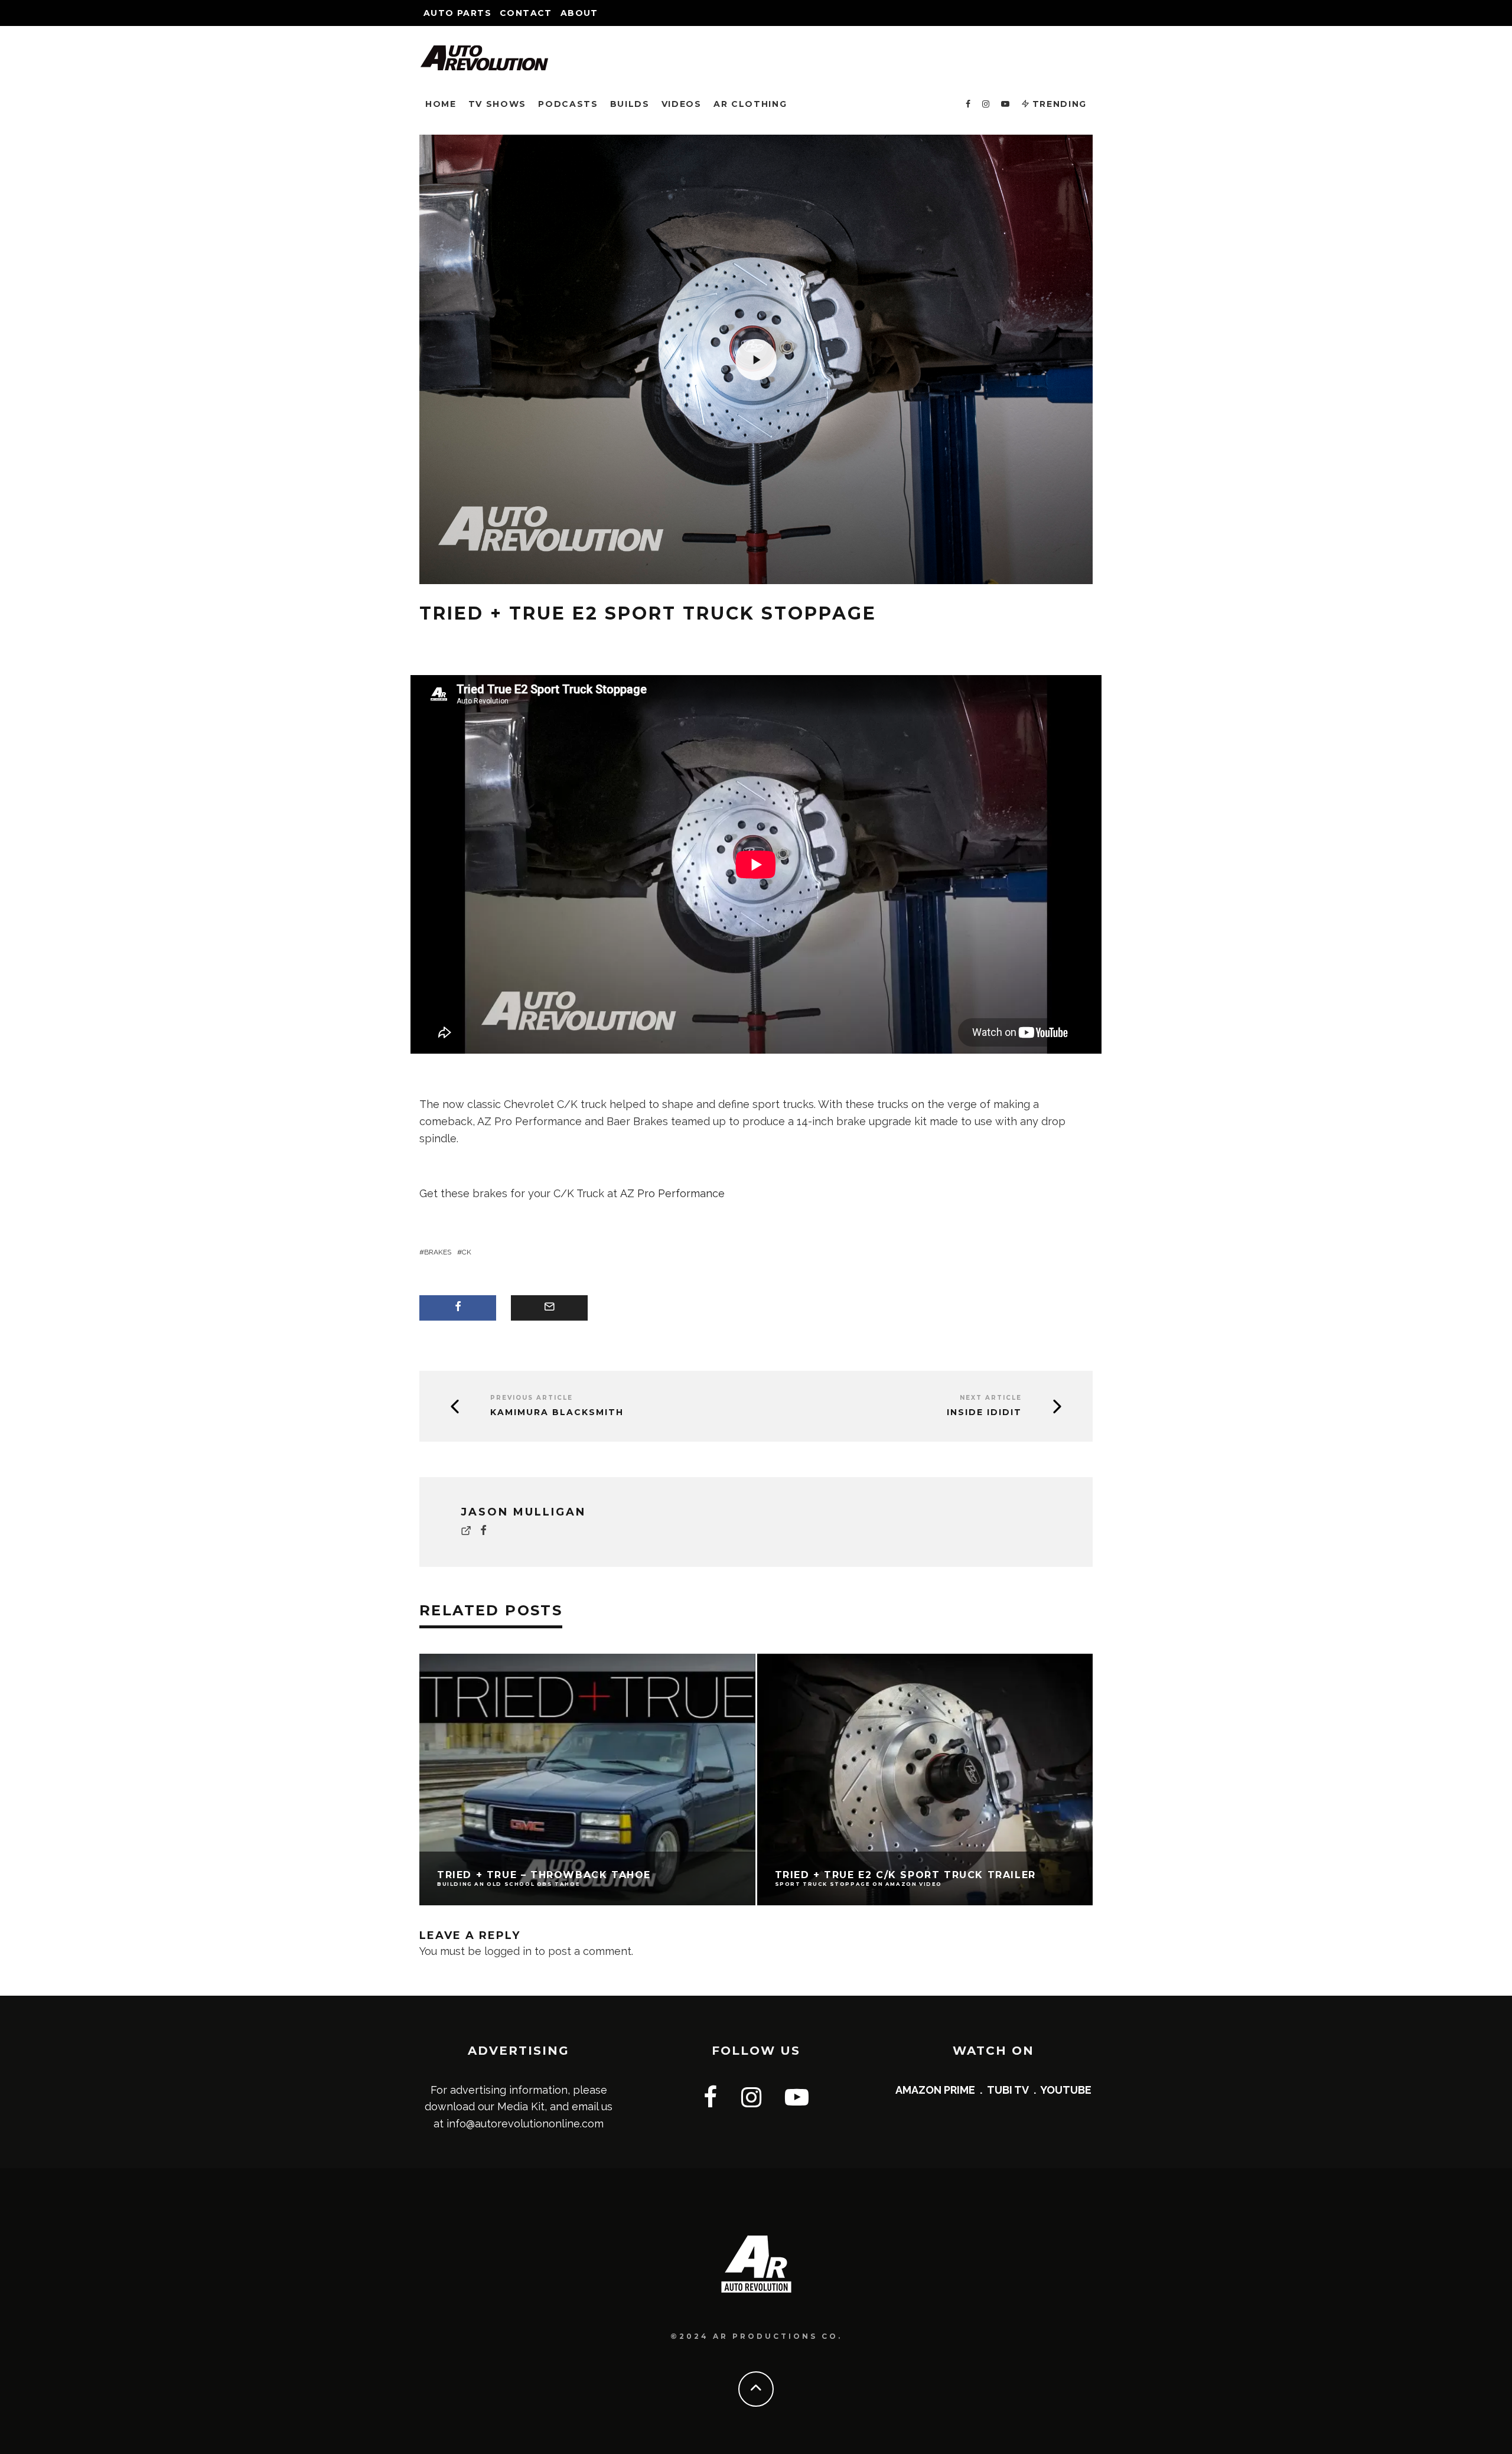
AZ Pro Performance (672, 1193)
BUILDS (630, 104)
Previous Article (532, 1398)
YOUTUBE (1066, 2090)
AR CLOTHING (750, 104)
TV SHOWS (497, 104)
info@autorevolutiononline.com (525, 2124)
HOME (441, 104)
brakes (438, 1252)
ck (467, 1252)
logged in (508, 1951)
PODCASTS (568, 104)
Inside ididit (984, 1412)
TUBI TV (1008, 2090)
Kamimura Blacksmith (557, 1412)
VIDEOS (682, 104)
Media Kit (521, 2106)
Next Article (991, 1398)
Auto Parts (457, 13)
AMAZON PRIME (935, 2090)
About (579, 13)
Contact (526, 13)
